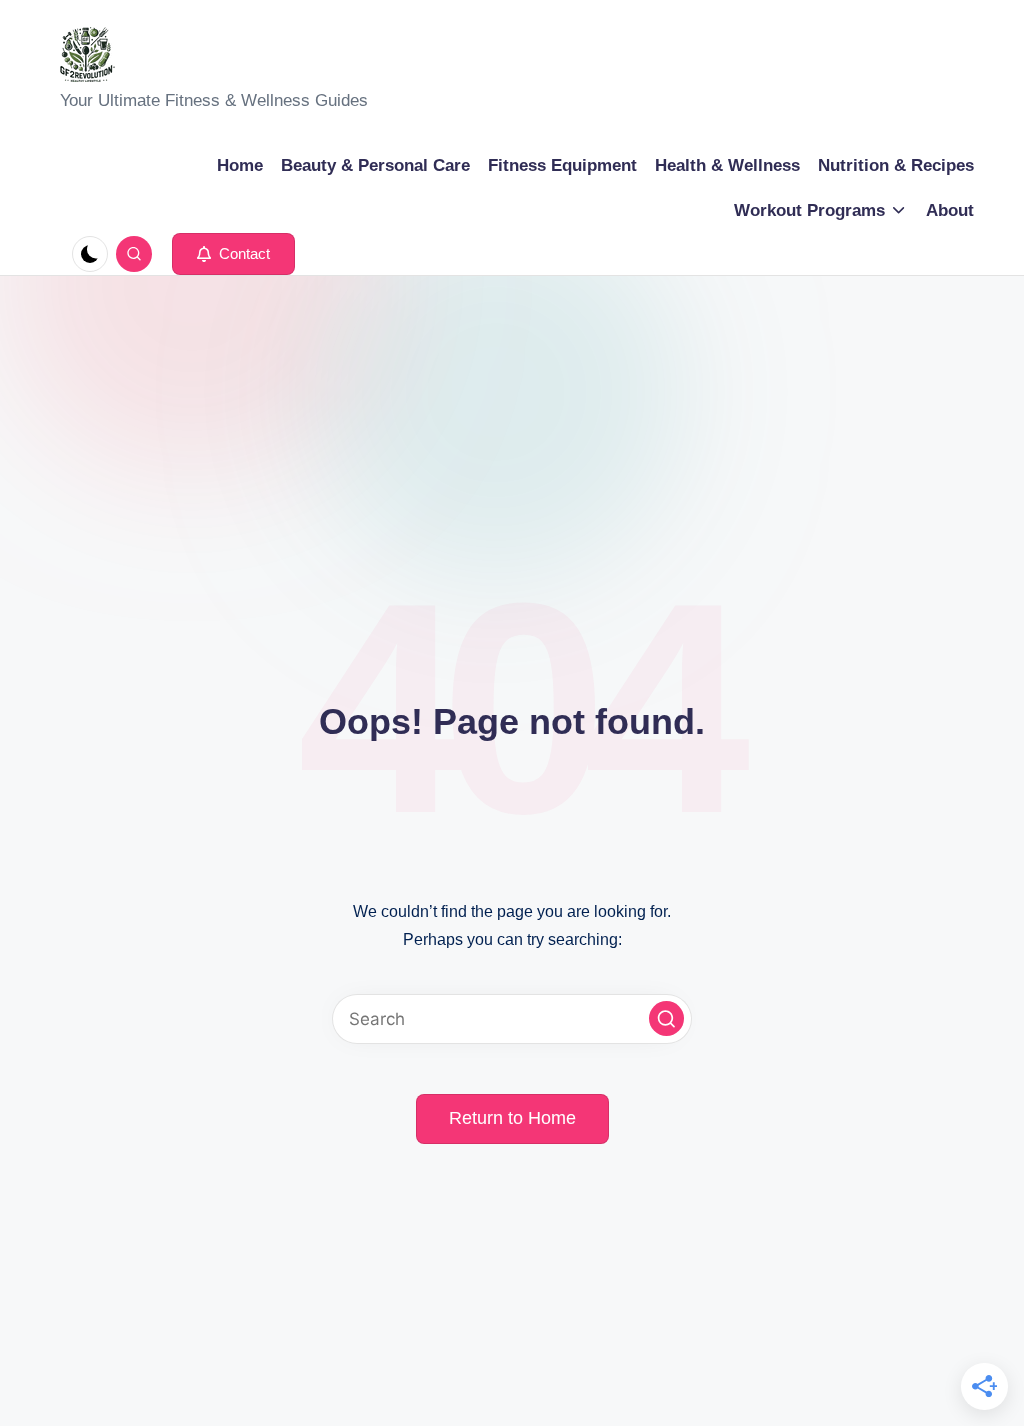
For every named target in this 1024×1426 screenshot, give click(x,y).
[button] (233, 254)
